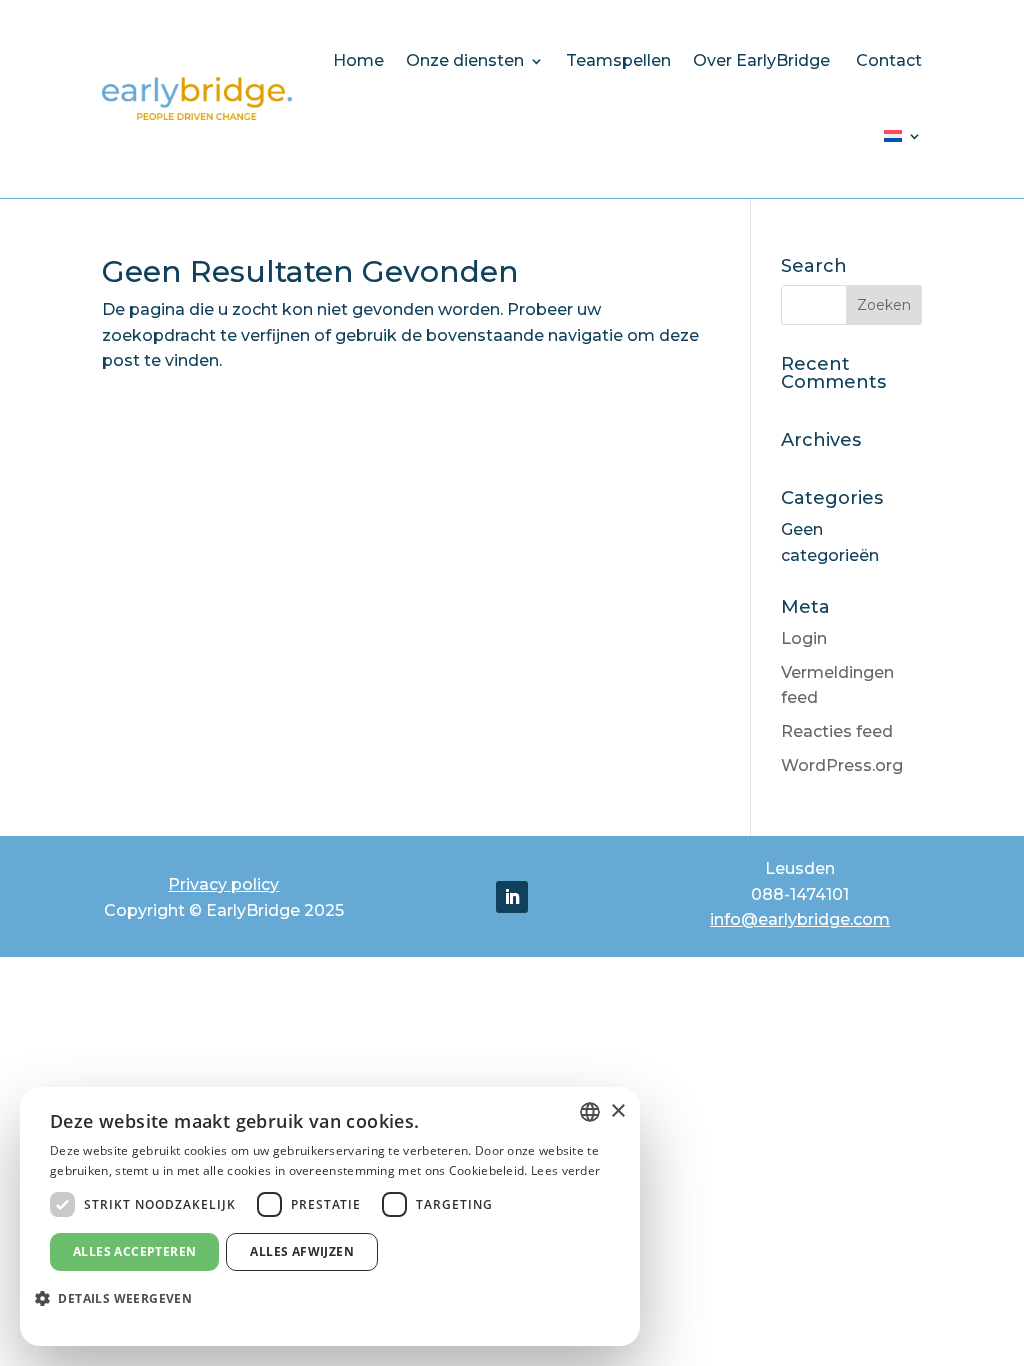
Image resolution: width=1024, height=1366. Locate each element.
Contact (889, 60)
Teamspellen (618, 60)
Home (358, 60)
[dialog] (330, 1216)
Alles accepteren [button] (134, 1251)
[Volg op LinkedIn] (512, 897)
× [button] (617, 1111)
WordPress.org (842, 765)
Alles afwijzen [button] (302, 1251)
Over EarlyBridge (763, 60)
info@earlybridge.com (800, 919)
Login (804, 638)
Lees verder (565, 1170)
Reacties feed (837, 731)
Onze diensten (465, 60)
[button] (121, 1299)
